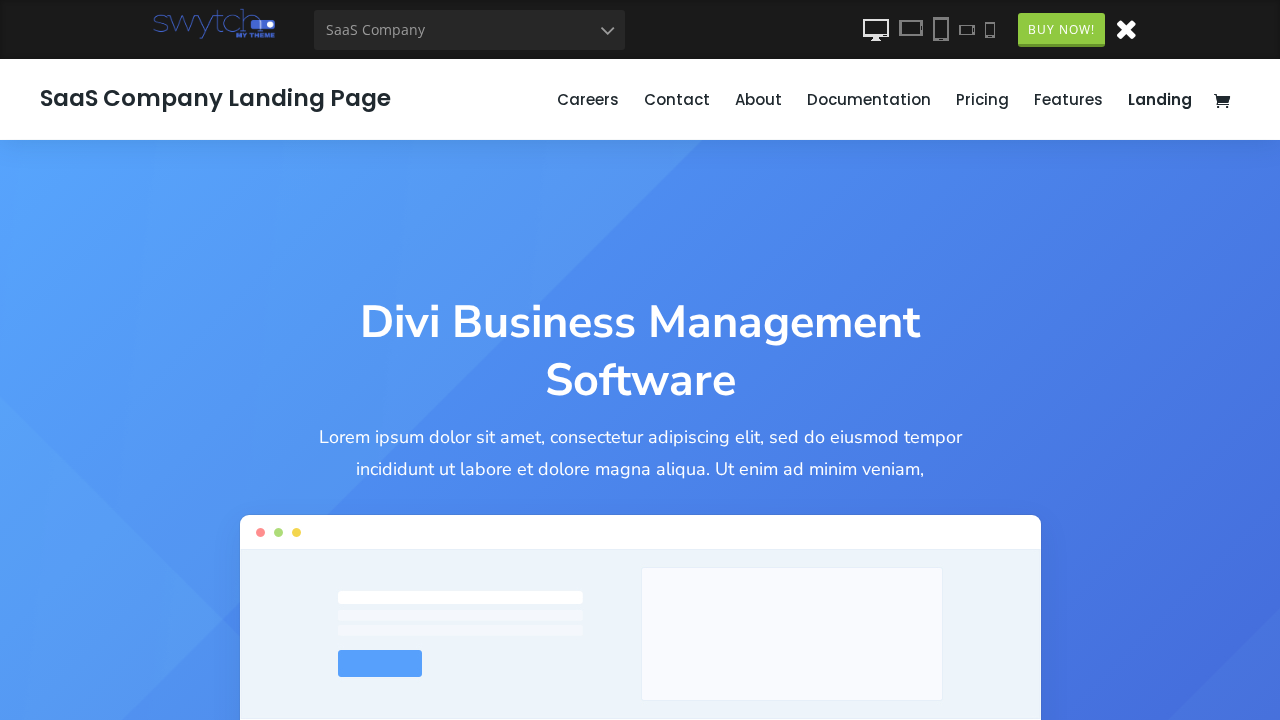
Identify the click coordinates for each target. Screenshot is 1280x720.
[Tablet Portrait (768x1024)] (941, 29)
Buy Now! (1061, 29)
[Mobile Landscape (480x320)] (967, 29)
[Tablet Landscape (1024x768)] (911, 29)
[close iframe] (1126, 28)
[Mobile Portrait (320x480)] (990, 29)
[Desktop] (876, 29)
